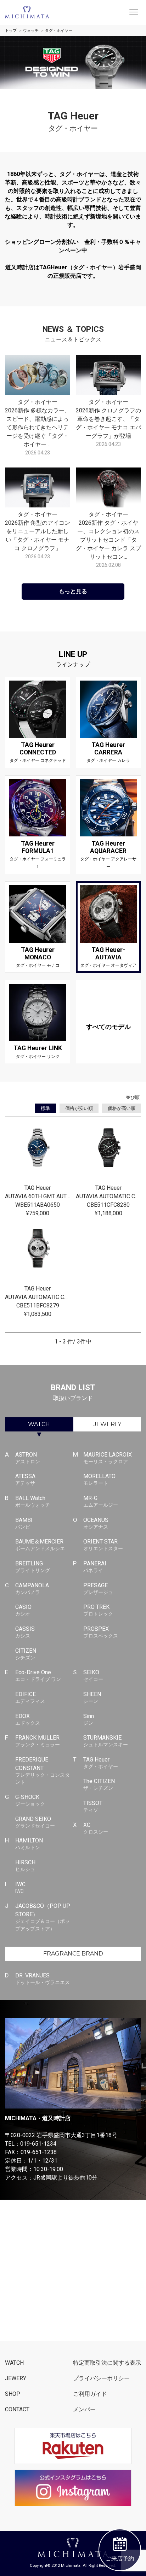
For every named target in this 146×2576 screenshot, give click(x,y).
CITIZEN (26, 1654)
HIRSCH (25, 1866)
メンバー (84, 2409)
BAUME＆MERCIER (40, 1545)
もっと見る (73, 591)
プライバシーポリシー (101, 2378)
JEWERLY (107, 1424)
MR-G (101, 1501)
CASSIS (25, 1632)
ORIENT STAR (103, 1545)
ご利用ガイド (90, 2394)
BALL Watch (33, 1501)
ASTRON (28, 1458)
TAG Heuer (101, 1763)
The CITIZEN (99, 1784)
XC (96, 1828)
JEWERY (16, 2378)
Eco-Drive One (38, 1675)
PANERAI (95, 1567)
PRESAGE (98, 1589)
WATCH (39, 1424)
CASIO (23, 1610)
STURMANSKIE (106, 1741)
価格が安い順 (79, 1108)
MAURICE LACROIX (108, 1458)
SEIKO (93, 1675)
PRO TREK (98, 1610)
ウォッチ (31, 31)
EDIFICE (30, 1697)
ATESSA (25, 1479)
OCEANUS (96, 1523)
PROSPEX (101, 1632)
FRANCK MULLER (38, 1741)
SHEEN (92, 1697)
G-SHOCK (30, 1800)
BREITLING (33, 1567)
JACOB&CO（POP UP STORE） (43, 1917)
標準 (45, 1108)
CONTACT (17, 2409)
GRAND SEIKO (35, 1822)
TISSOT (93, 1806)
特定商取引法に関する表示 (107, 2363)
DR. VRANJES (43, 1979)
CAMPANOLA (32, 1589)
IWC (20, 1887)
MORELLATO (99, 1479)
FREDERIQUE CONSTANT (43, 1771)
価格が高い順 (122, 1108)
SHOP (13, 2394)
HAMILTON (29, 1844)
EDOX (28, 1719)
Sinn (89, 1719)
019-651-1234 (38, 2144)
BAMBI (24, 1523)
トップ (11, 31)
